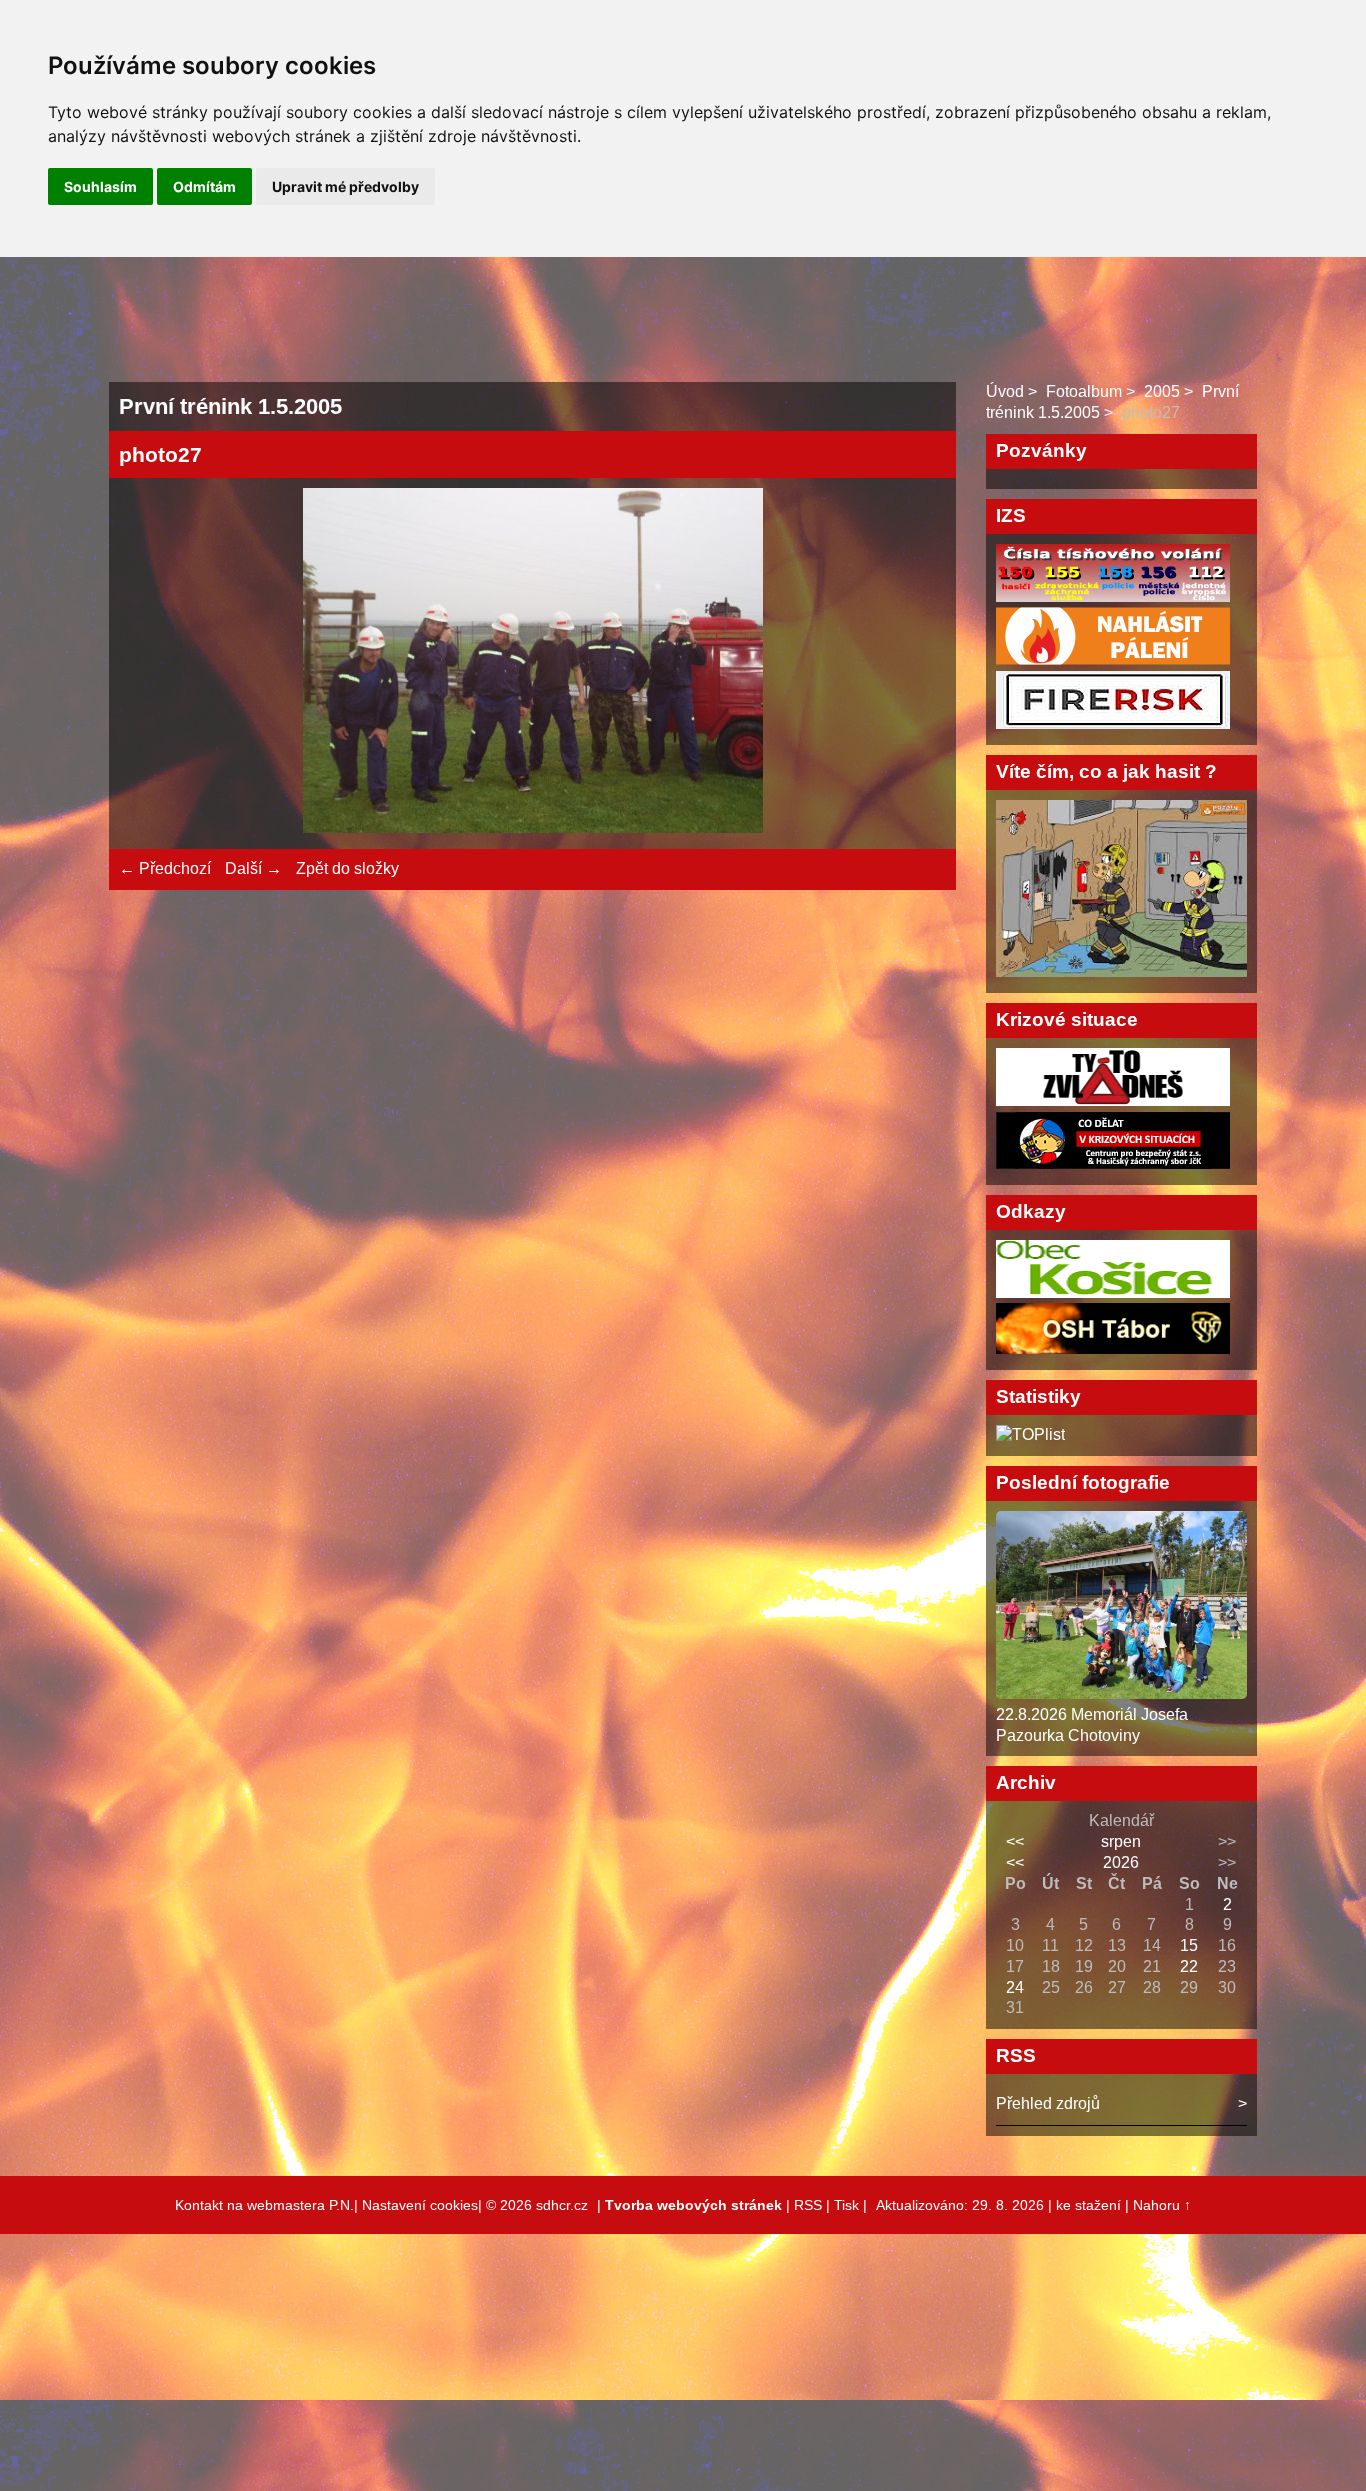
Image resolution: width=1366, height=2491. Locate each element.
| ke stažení (1086, 2205)
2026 (1121, 1862)
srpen (1121, 1841)
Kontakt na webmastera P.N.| (268, 2205)
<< (1015, 1841)
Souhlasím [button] (100, 186)
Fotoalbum (1084, 391)
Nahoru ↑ (1162, 2205)
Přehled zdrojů (1048, 2103)
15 (1189, 1945)
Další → (253, 868)
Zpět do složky (347, 868)
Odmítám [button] (204, 186)
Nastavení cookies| (424, 2205)
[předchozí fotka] (151, 663)
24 (1015, 1987)
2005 (1162, 391)
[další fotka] (913, 663)
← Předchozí (165, 868)
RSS (808, 2205)
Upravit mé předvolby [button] (345, 186)
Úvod (1005, 391)
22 (1189, 1966)
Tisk (846, 2205)
